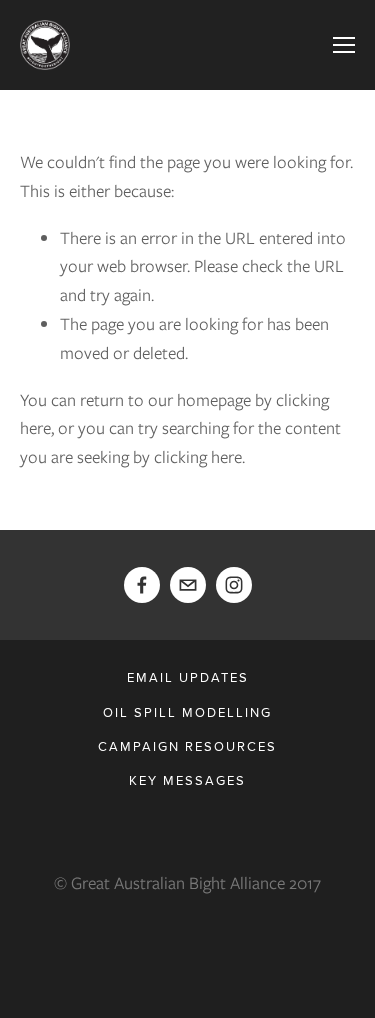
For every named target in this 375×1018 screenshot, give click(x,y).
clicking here (198, 457)
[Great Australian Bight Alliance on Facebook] (142, 585)
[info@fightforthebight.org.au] (188, 585)
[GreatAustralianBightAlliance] (234, 585)
